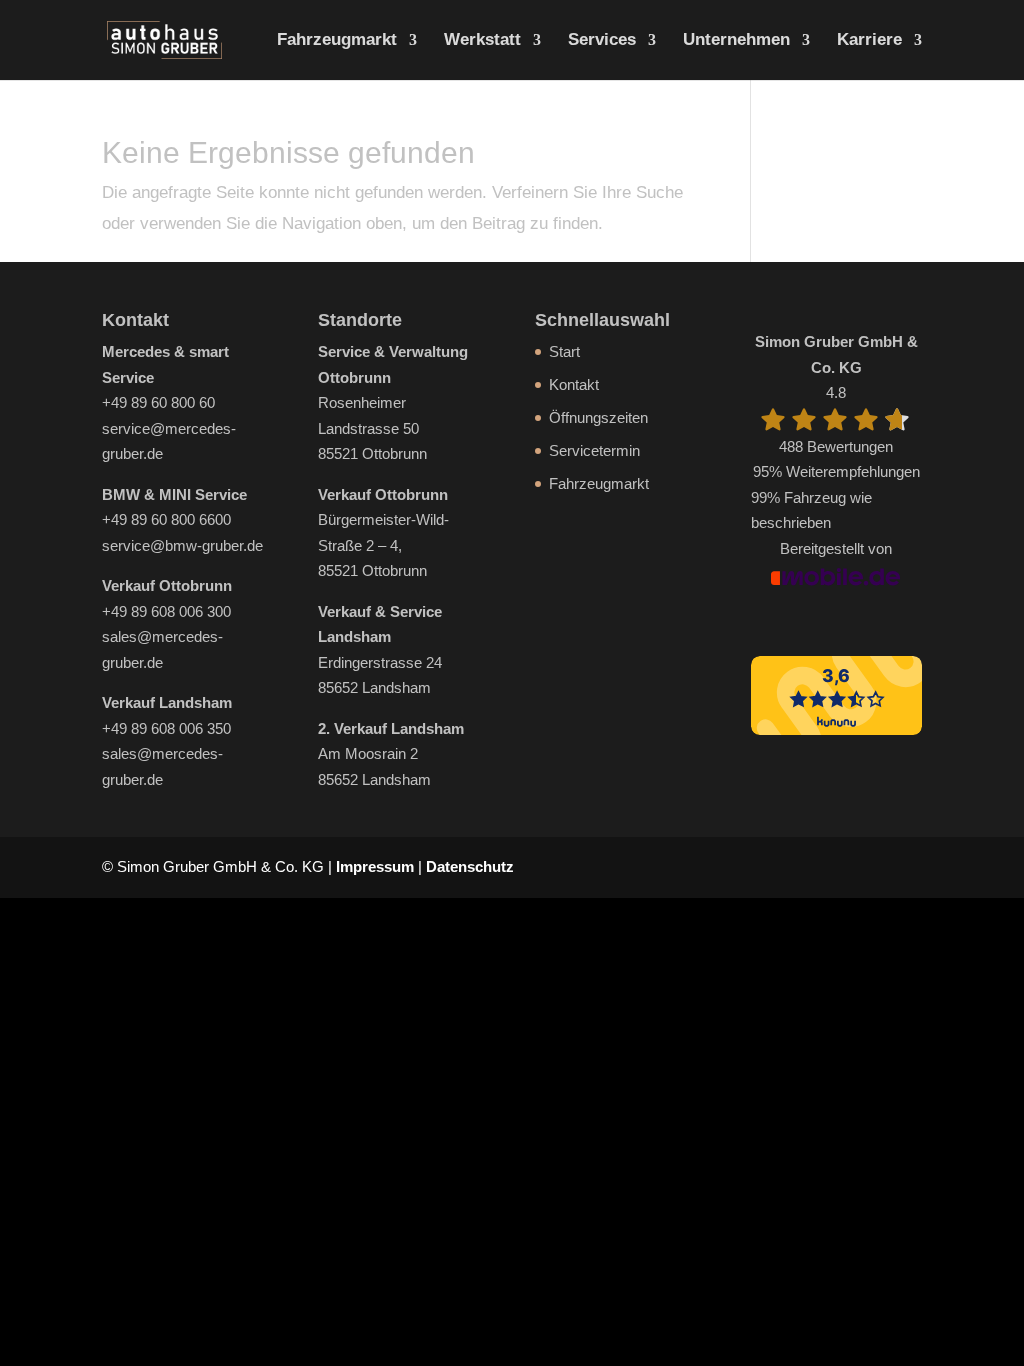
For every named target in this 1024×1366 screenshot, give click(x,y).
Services (602, 41)
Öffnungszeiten (598, 417)
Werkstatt (482, 41)
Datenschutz (470, 866)
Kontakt (574, 384)
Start (564, 351)
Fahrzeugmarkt (337, 41)
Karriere (869, 41)
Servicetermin (594, 450)
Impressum (375, 866)
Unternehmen (736, 41)
